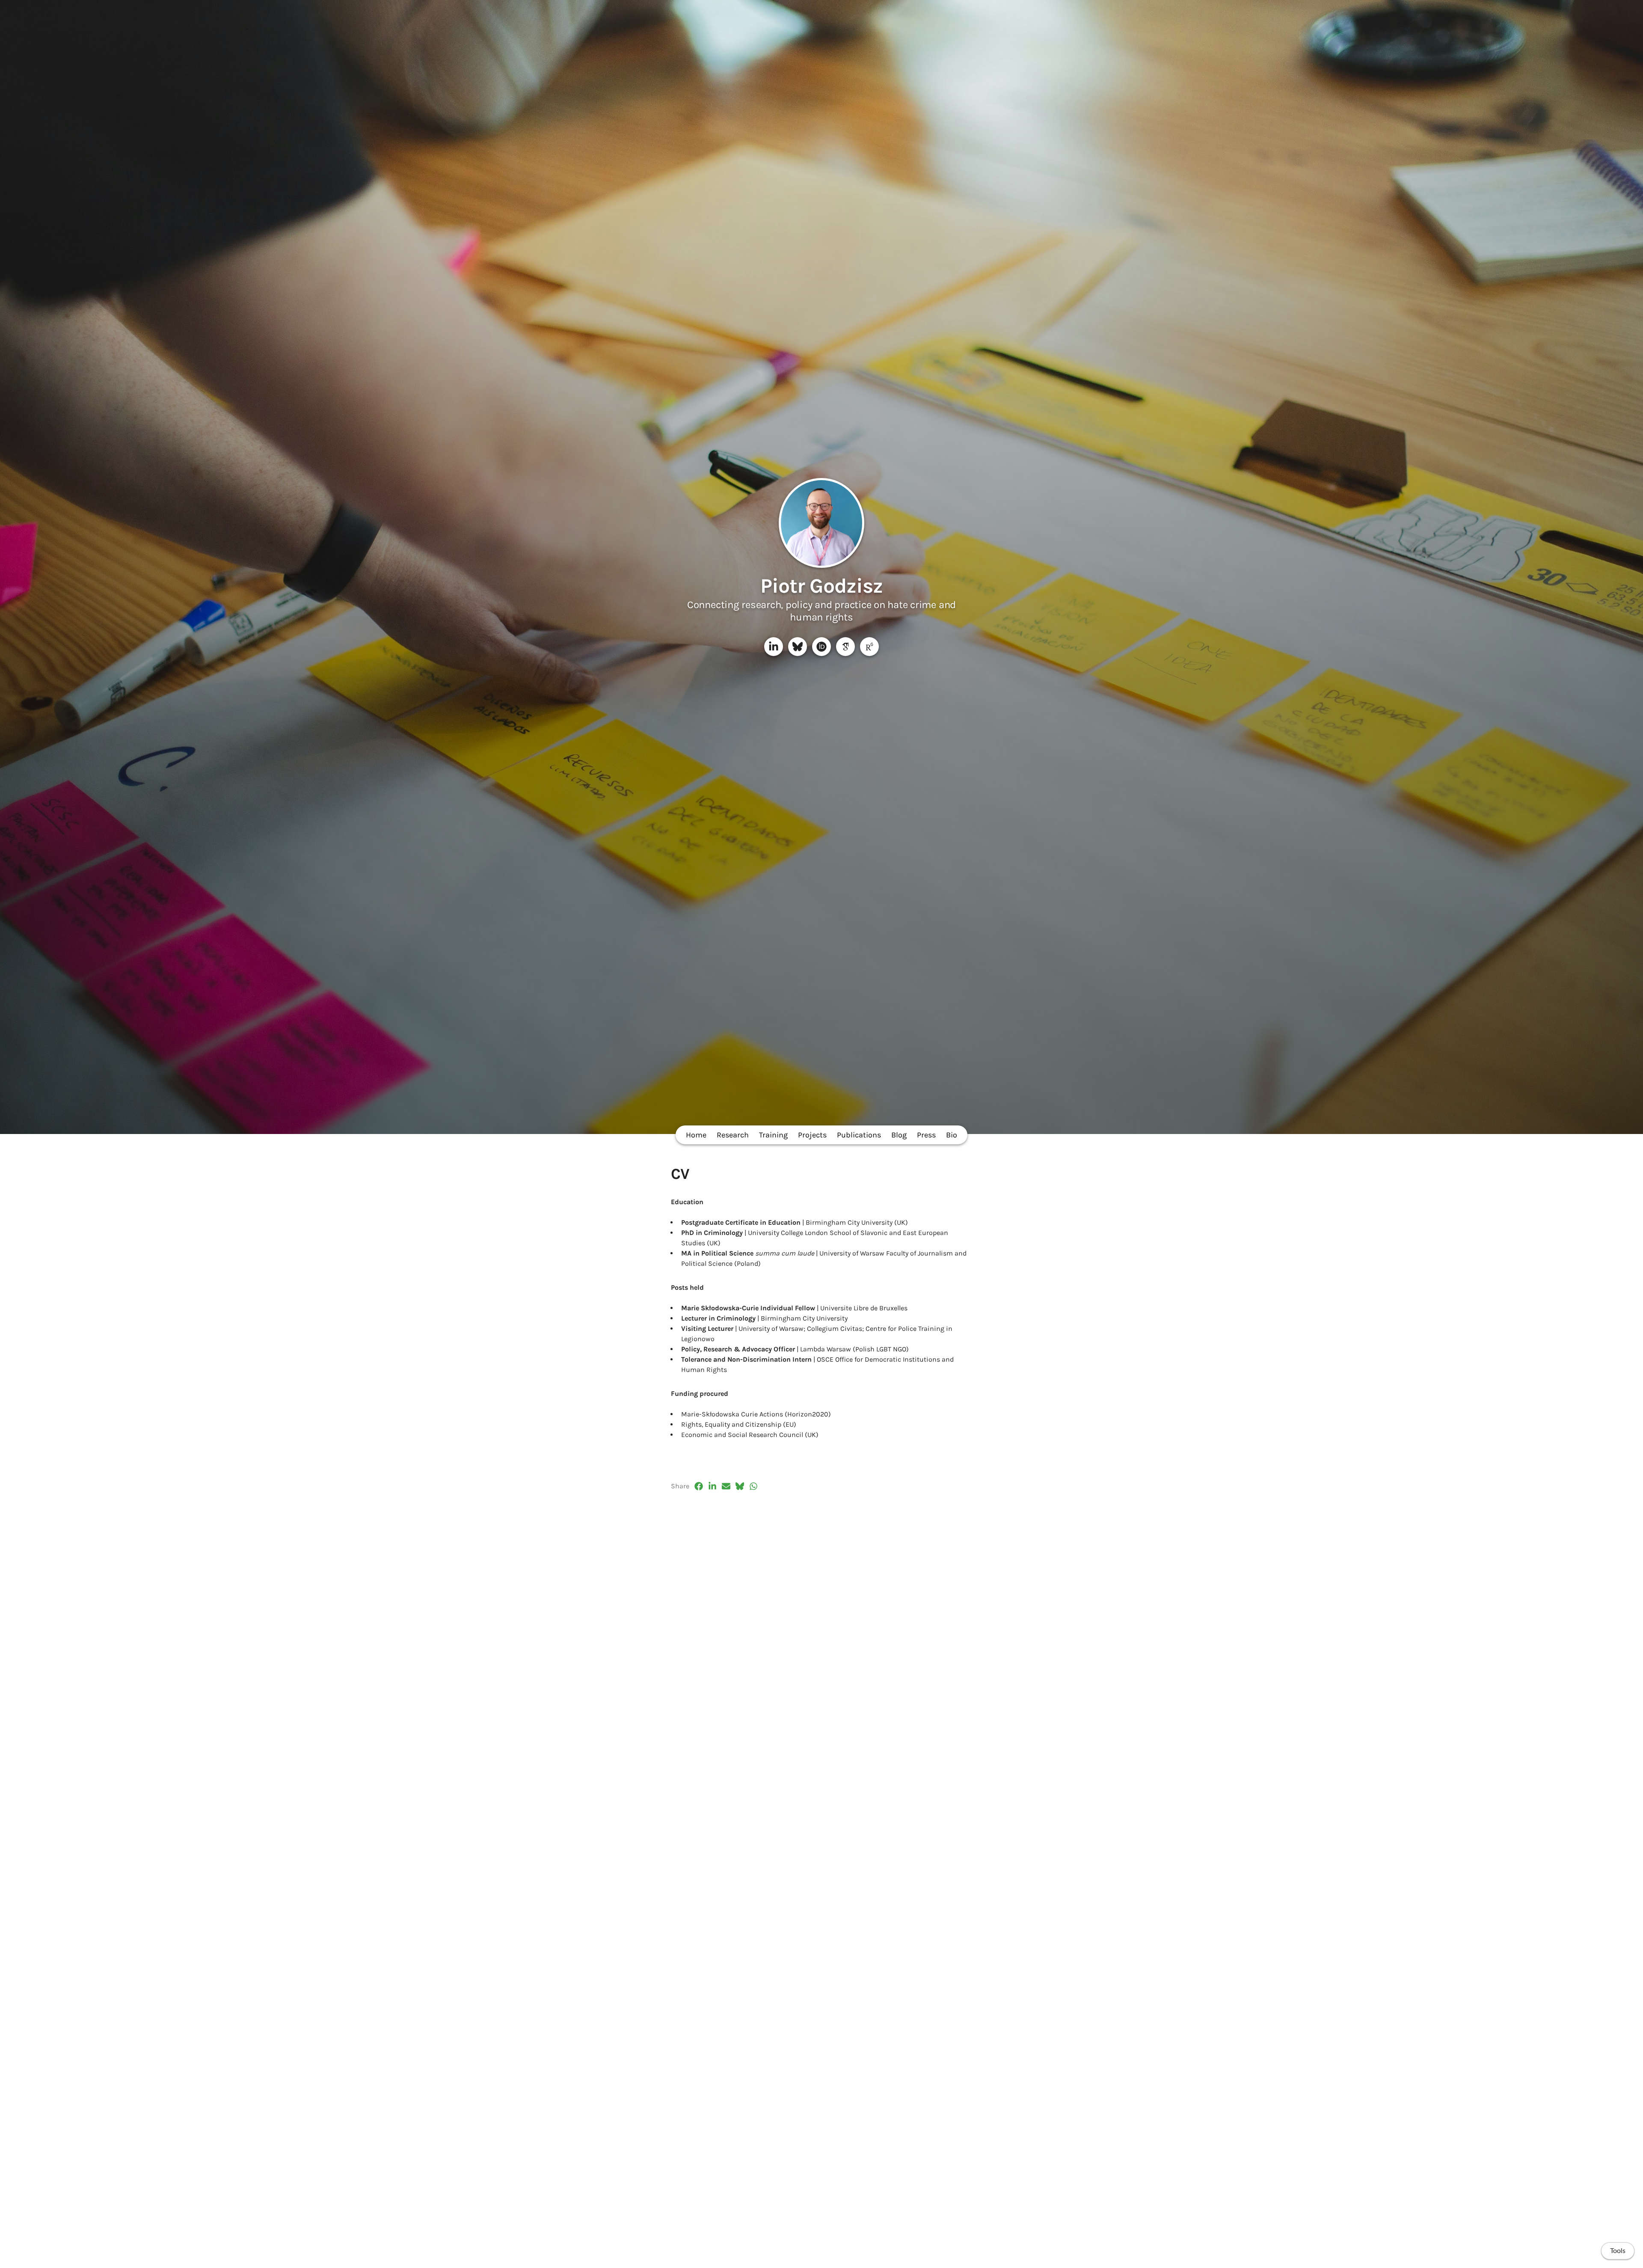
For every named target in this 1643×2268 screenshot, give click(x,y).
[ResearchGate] (869, 647)
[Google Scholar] (845, 647)
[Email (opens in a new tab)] (726, 1486)
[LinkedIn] (774, 647)
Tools (1618, 2251)
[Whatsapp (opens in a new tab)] (753, 1486)
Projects (812, 1135)
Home (696, 1135)
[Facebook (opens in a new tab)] (699, 1486)
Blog (899, 1135)
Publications (859, 1135)
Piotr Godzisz (822, 586)
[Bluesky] (798, 647)
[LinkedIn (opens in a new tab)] (712, 1486)
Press (926, 1135)
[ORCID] (821, 647)
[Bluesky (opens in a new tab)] (740, 1486)
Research (733, 1135)
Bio (952, 1135)
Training (773, 1135)
